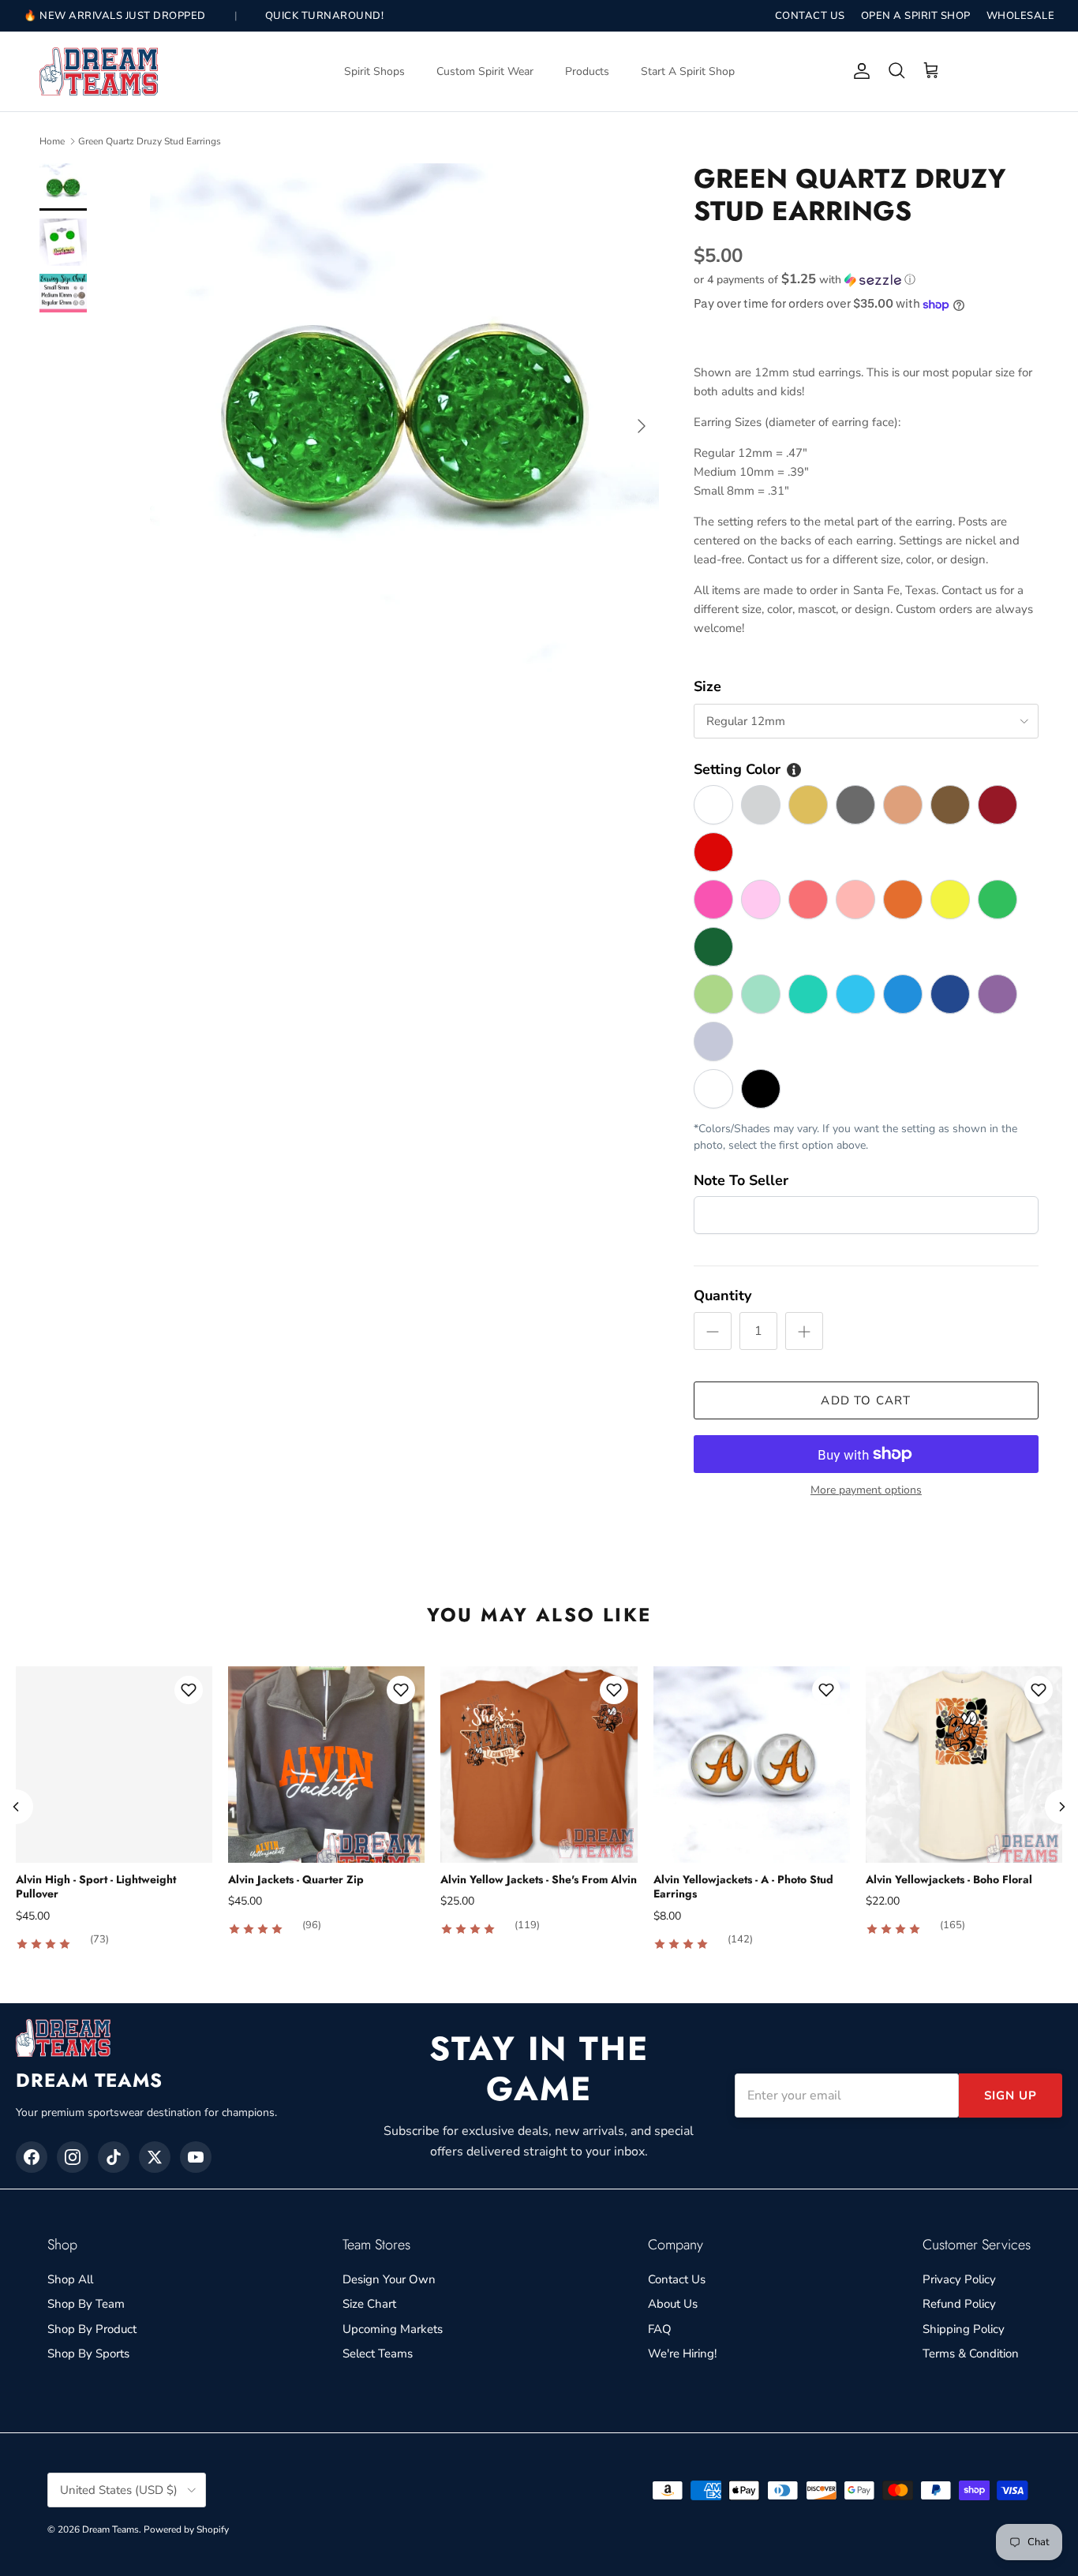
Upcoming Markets (393, 2329)
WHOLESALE (1021, 16)
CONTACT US (810, 16)
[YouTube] (196, 2157)
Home (52, 141)
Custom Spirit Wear (485, 71)
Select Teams (378, 2354)
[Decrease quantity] (713, 1331)
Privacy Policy (959, 2279)
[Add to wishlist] (189, 1690)
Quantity (722, 1295)
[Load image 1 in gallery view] (404, 418)
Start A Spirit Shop (688, 71)
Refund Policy (959, 2304)
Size (707, 686)
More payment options (866, 1491)
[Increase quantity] (804, 1331)
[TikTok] (114, 2157)
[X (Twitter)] (155, 2157)
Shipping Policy (964, 2329)
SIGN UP (1011, 2096)
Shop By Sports (88, 2354)
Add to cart (866, 1400)
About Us (673, 2304)
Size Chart (369, 2304)
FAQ (660, 2329)
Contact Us (677, 2279)
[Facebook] (32, 2157)
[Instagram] (73, 2157)
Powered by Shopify (186, 2529)
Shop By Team (86, 2304)
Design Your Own (389, 2279)
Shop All (70, 2279)
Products (587, 71)
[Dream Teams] (99, 71)
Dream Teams (110, 2529)
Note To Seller (741, 1180)
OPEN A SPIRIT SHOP (916, 16)
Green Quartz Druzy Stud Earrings (150, 141)
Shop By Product (92, 2329)
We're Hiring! (682, 2354)
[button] (805, 280)
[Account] (859, 71)
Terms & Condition (971, 2354)
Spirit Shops (374, 71)
